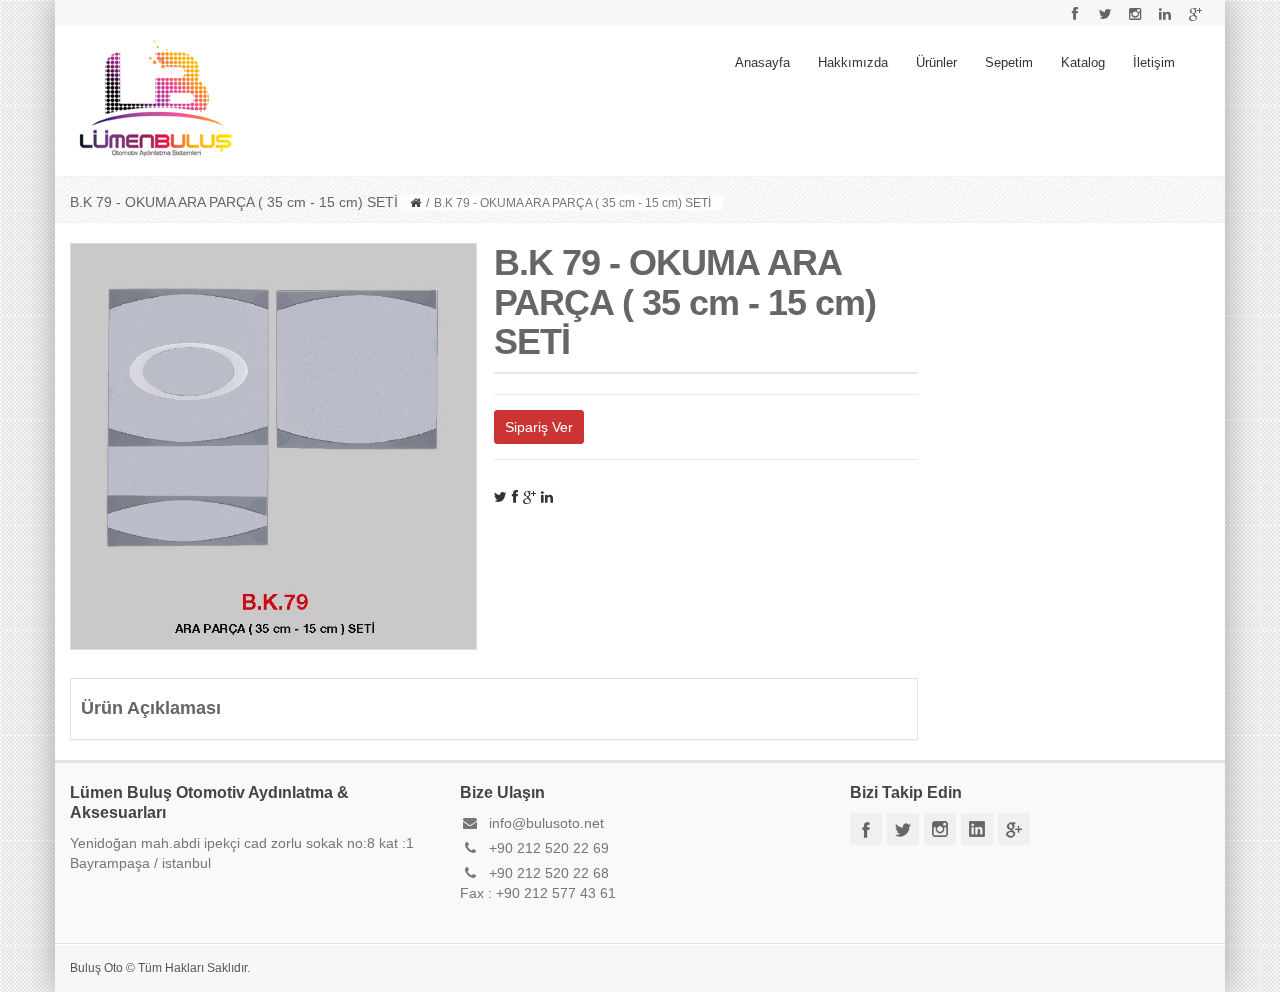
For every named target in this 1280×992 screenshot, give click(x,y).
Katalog (1083, 62)
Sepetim (1009, 62)
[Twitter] (500, 497)
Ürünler (936, 62)
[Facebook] (515, 497)
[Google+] (529, 497)
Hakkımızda (853, 62)
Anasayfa (762, 62)
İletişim (1154, 62)
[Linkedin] (547, 497)
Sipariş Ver (539, 427)
